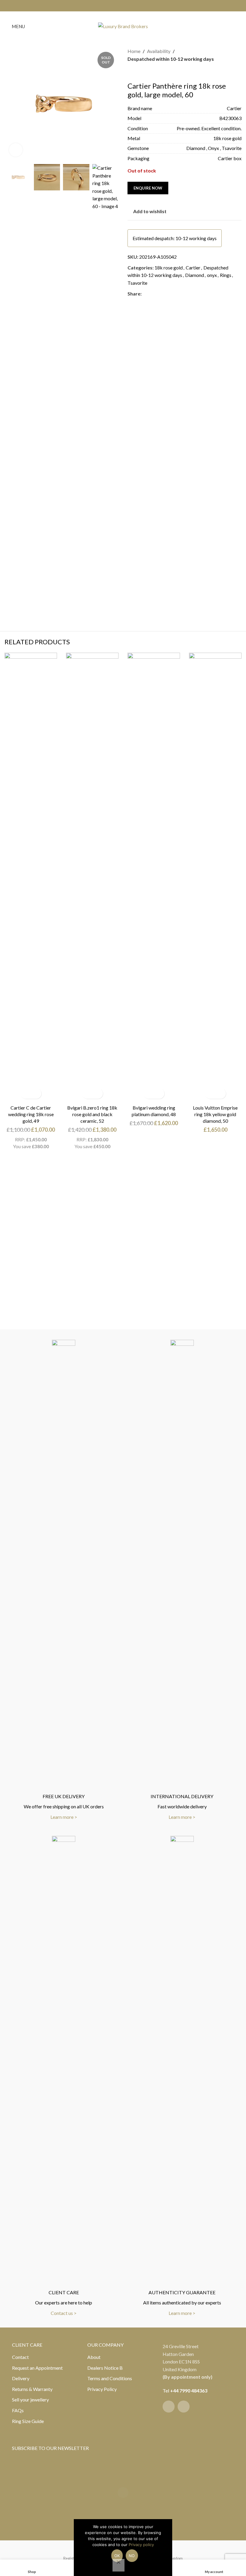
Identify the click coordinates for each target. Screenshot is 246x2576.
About (94, 2357)
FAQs (18, 2410)
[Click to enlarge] (16, 150)
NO (132, 2556)
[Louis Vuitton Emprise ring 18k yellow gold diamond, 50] (215, 877)
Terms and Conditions (110, 2378)
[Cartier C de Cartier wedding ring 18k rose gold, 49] (31, 877)
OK (117, 2556)
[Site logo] (123, 26)
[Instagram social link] (127, 6)
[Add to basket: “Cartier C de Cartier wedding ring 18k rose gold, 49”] (26, 1094)
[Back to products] (138, 72)
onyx (212, 275)
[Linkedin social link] (167, 294)
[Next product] (145, 72)
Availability (159, 51)
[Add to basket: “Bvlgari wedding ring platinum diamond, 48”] (149, 1094)
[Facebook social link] (119, 6)
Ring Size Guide (28, 2421)
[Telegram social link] (174, 294)
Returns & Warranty (32, 2389)
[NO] (118, 2565)
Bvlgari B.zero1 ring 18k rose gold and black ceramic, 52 (92, 1114)
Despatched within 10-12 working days (171, 59)
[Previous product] (131, 72)
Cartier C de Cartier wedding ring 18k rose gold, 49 (31, 1114)
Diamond (195, 275)
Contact (20, 2357)
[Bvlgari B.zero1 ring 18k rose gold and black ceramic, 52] (92, 877)
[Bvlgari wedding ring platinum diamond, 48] (154, 877)
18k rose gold (169, 268)
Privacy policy (141, 2545)
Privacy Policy (102, 2389)
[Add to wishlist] (36, 1094)
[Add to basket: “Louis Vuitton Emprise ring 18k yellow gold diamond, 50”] (210, 1094)
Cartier (193, 268)
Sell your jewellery (30, 2400)
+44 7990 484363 (189, 2391)
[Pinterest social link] (160, 294)
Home (134, 51)
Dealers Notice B (105, 2368)
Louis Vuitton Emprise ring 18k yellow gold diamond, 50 (215, 1114)
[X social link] (152, 294)
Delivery (21, 2378)
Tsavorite (137, 283)
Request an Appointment (37, 2368)
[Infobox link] (64, 1580)
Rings (226, 275)
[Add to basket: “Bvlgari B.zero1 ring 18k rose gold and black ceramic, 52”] (87, 1094)
